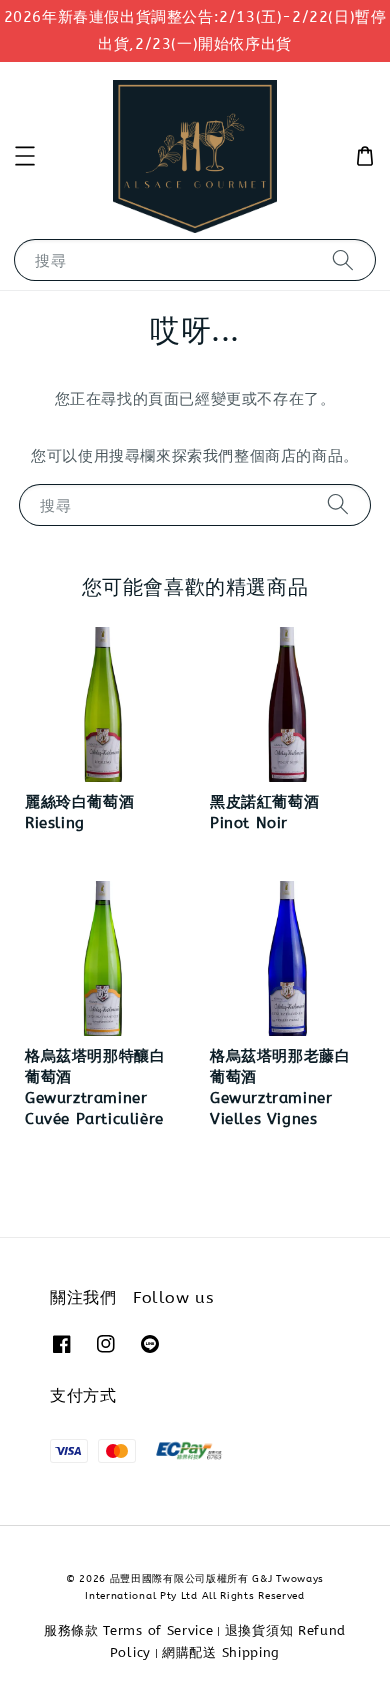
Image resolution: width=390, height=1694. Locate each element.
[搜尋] (343, 259)
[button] (25, 156)
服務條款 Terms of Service (129, 1630)
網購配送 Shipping (221, 1652)
